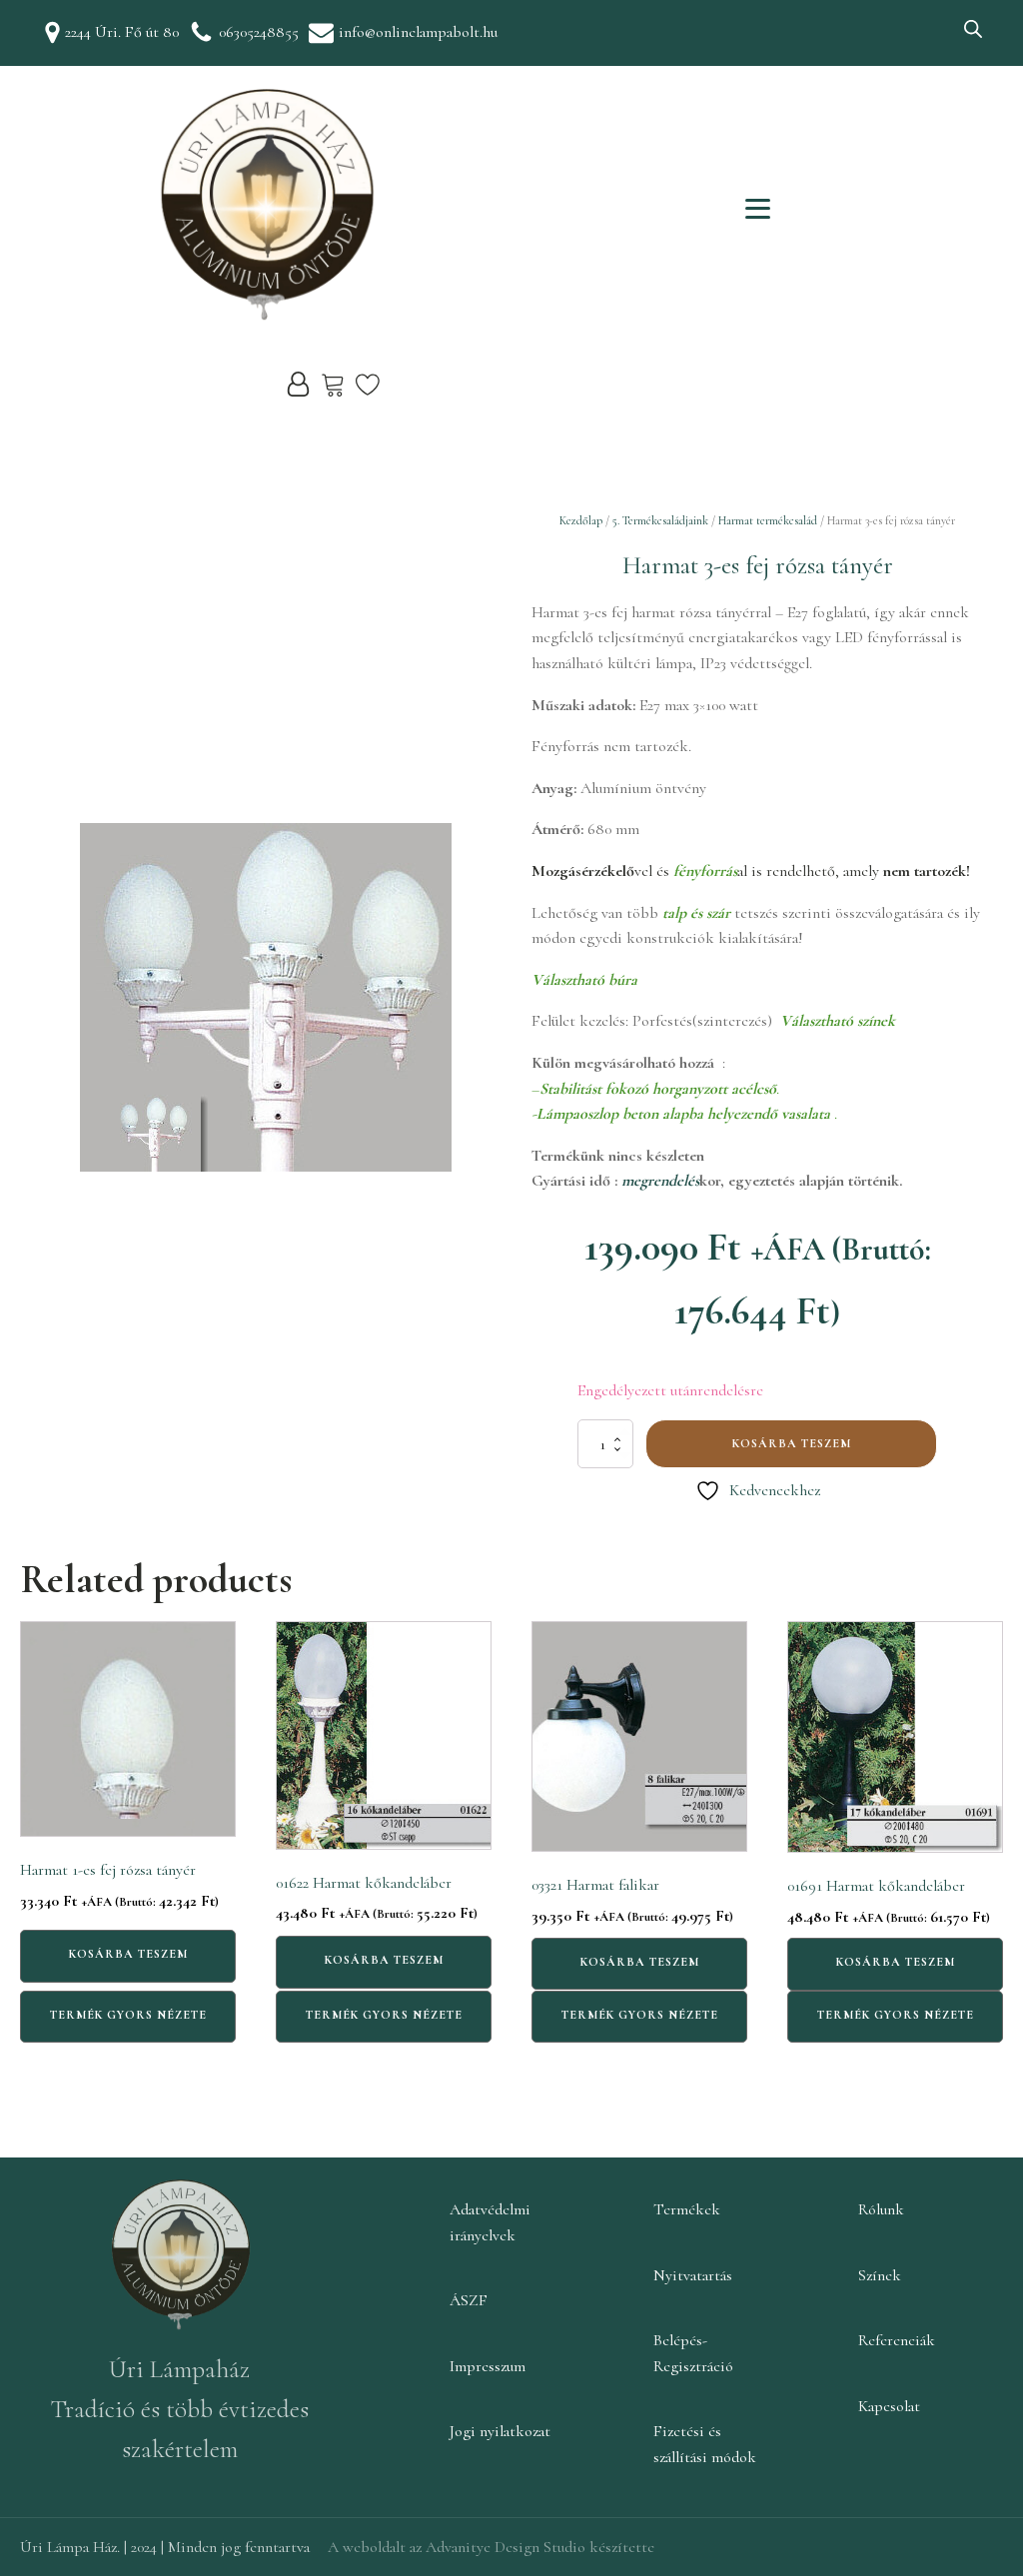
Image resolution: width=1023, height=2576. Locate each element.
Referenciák (897, 2340)
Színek (880, 2275)
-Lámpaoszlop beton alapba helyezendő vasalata (683, 1114)
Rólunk (881, 2209)
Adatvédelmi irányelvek (490, 2222)
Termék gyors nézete (128, 2015)
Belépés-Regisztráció (693, 2353)
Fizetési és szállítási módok (705, 2444)
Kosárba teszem (792, 1443)
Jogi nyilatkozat (500, 2431)
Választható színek (838, 1021)
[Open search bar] (973, 29)
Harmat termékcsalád (768, 520)
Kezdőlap (581, 520)
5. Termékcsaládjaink (660, 520)
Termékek (687, 2209)
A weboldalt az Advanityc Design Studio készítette (491, 2547)
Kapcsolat (889, 2406)
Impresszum (488, 2366)
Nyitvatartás (693, 2275)
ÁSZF (469, 2300)
